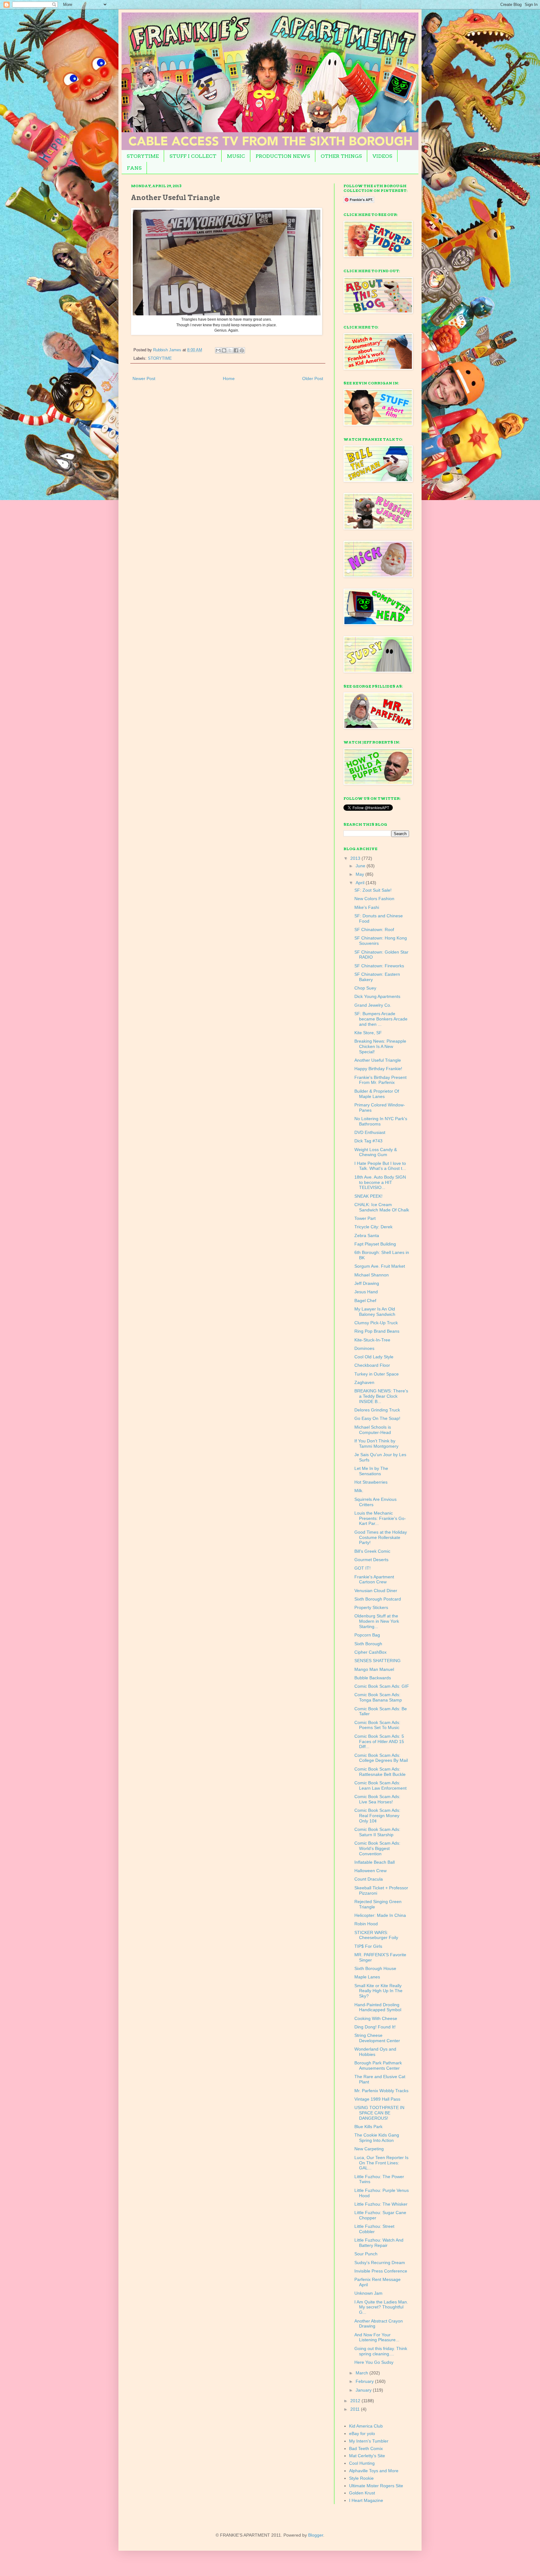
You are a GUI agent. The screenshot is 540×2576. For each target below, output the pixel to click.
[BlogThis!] (224, 350)
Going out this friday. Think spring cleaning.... (381, 2351)
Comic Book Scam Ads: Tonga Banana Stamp (378, 1697)
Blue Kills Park (368, 2127)
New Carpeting (369, 2149)
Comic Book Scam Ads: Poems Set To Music (377, 1725)
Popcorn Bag (367, 1635)
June (361, 866)
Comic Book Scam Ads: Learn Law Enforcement (380, 1785)
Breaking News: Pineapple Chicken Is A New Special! (380, 1046)
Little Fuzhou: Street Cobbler (374, 2229)
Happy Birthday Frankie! (378, 1069)
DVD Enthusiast (370, 1132)
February (365, 2381)
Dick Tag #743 (368, 1141)
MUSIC (236, 156)
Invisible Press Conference (381, 2271)
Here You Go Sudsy (374, 2362)
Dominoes (364, 1348)
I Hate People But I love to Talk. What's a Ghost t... (380, 1166)
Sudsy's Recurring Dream (380, 2263)
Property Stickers (371, 1607)
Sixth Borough (368, 1644)
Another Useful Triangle (378, 1060)
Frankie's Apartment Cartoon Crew (374, 1579)
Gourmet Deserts (371, 1560)
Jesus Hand (366, 1292)
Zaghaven (364, 1382)
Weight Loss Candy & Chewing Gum (376, 1152)
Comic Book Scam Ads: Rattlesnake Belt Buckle (380, 1772)
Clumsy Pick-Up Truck (376, 1323)
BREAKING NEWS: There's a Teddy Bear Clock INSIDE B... (381, 1396)
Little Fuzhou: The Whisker (381, 2204)
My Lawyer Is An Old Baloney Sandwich (375, 1312)
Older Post (313, 378)
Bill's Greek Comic (372, 1551)
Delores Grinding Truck (377, 1410)
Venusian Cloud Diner (376, 1591)
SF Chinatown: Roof (374, 930)
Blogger (316, 2535)
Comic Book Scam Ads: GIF (382, 1686)
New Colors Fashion (374, 899)
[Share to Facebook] (236, 350)
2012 (356, 2401)
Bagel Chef (365, 1301)
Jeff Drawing (367, 1283)
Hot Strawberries (371, 1482)
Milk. (359, 1491)
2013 (356, 858)
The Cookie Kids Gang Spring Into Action (377, 2138)
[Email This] (218, 350)
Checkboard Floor (372, 1365)
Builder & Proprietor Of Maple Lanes (377, 1094)
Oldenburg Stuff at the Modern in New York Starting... (377, 1621)
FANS (134, 168)
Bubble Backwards (373, 1678)
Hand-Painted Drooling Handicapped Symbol (378, 2007)
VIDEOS (382, 156)
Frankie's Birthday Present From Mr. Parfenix (380, 1080)
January (364, 2390)
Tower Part (365, 1218)
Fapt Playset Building (375, 1244)
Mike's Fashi (367, 907)
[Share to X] (230, 350)
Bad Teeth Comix (366, 2448)
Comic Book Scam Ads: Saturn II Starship (377, 1832)
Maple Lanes (367, 1977)
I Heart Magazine (366, 2500)
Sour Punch (366, 2254)
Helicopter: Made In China (380, 1915)
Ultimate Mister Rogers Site (376, 2486)
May (360, 874)
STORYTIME (143, 156)
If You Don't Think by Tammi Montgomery (376, 1443)
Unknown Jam (368, 2293)
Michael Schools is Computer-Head (373, 1430)
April (361, 883)
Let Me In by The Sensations (371, 1471)
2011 (356, 2409)
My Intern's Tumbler (369, 2441)
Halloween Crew (370, 1871)
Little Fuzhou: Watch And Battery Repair (379, 2243)
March (362, 2373)
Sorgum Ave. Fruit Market (380, 1266)
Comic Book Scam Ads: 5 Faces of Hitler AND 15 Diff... (379, 1742)
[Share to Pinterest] (242, 350)
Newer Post (144, 378)
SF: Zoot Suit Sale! (373, 890)
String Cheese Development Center (377, 2038)
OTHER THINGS (341, 156)
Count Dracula (369, 1879)
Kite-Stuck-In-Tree (372, 1340)
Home (229, 378)
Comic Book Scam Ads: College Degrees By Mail (381, 1758)
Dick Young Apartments (377, 996)
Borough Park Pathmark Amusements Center (378, 2065)
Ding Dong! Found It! (375, 2027)
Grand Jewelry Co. (373, 1005)
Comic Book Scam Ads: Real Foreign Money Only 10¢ (377, 1816)
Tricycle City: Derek (373, 1227)
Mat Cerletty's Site (367, 2456)
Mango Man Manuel (374, 1669)
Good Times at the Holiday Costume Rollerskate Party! (381, 1537)
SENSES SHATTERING (377, 1661)
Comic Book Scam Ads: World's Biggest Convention (377, 1848)
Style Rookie (361, 2478)
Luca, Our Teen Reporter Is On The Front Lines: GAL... (381, 2163)
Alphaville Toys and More (374, 2471)
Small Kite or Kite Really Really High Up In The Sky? (378, 1991)
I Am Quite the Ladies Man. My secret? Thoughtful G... (381, 2307)
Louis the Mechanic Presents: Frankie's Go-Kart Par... (380, 1518)
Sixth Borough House (375, 1968)
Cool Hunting (362, 2463)
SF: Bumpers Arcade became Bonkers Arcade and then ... (381, 1019)
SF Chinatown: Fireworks (379, 966)
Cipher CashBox (370, 1652)
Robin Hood (366, 1924)
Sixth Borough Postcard (378, 1599)
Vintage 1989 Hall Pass (377, 2099)
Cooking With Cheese (376, 2018)
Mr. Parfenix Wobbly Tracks (381, 2091)
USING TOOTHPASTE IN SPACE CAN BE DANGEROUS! (379, 2113)
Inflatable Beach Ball (375, 1862)
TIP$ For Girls (368, 1946)
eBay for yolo (362, 2433)
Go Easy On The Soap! (377, 1418)
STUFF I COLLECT (193, 156)
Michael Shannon (372, 1275)
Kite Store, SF (368, 1033)
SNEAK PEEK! (368, 1196)
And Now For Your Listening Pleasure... (377, 2337)
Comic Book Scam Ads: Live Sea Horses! (377, 1799)
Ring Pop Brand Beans (377, 1331)
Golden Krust (362, 2493)
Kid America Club (366, 2426)
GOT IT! (362, 1568)
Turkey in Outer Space (377, 1374)
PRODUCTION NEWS (283, 156)
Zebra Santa (367, 1235)
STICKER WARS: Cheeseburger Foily (376, 1935)
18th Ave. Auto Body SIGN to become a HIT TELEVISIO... (380, 1182)
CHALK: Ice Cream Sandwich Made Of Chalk (382, 1207)
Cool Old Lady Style (374, 1357)
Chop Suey (365, 988)
